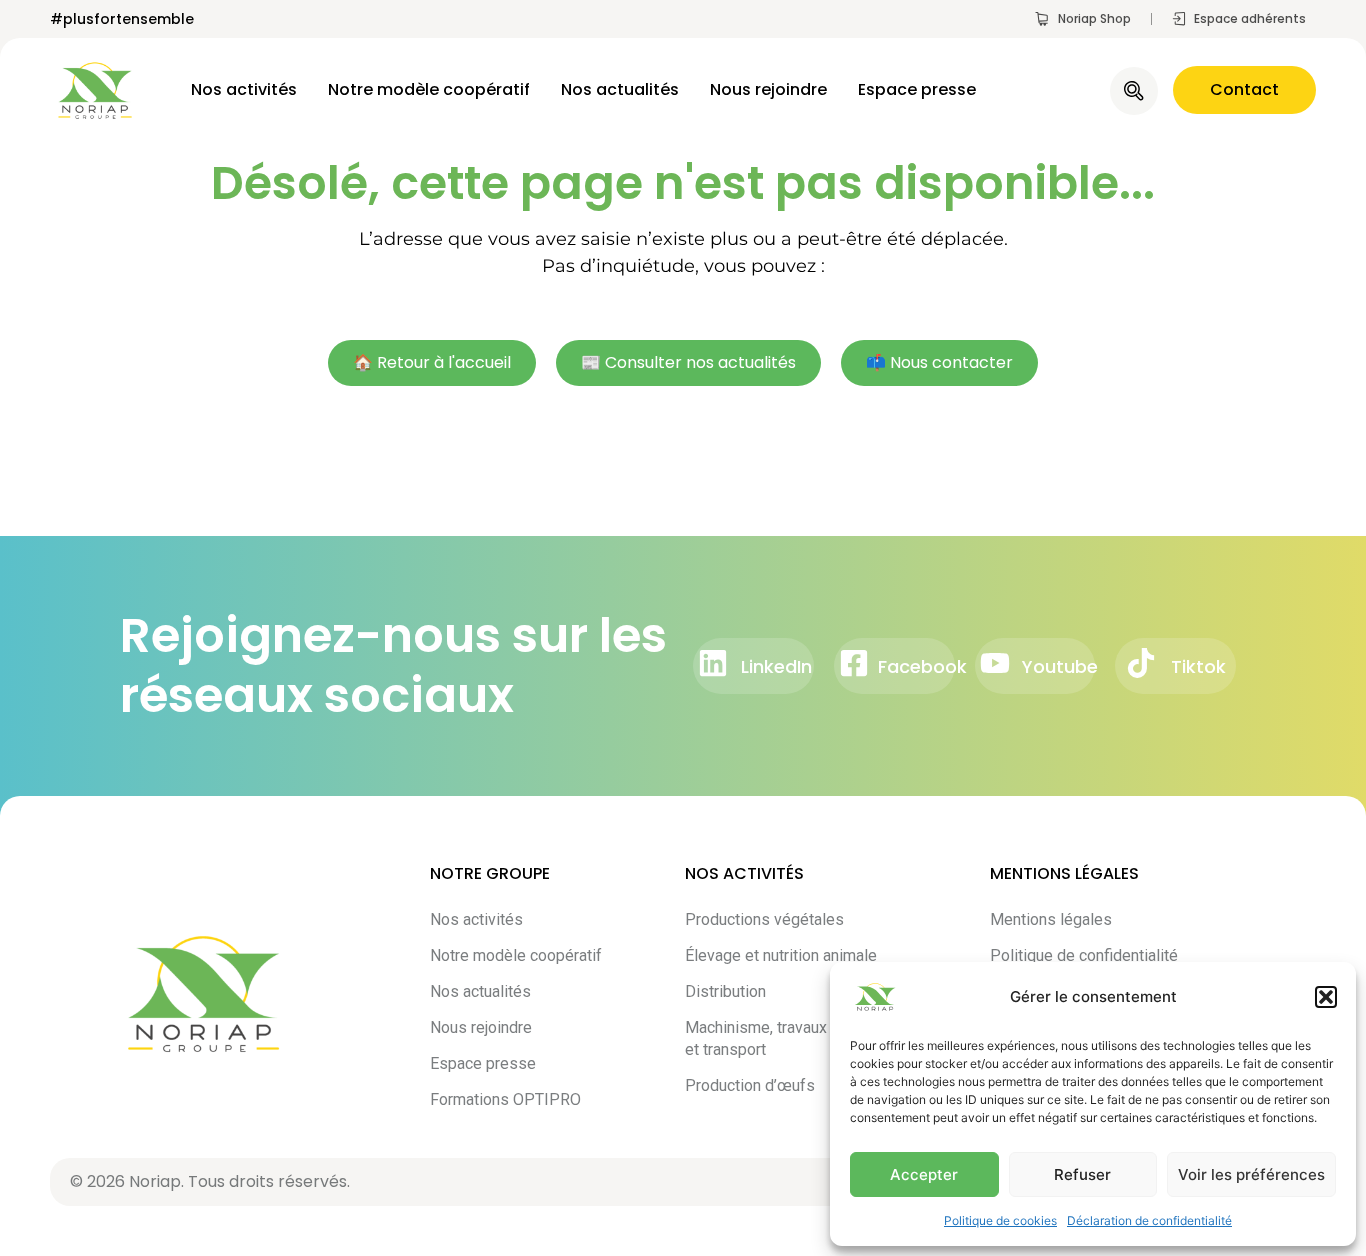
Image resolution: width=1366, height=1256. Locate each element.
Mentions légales (1051, 919)
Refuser (1082, 1174)
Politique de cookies (1000, 1220)
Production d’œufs (750, 1085)
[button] (1326, 997)
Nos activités (244, 90)
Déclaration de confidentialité (1149, 1220)
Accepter (924, 1174)
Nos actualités (620, 90)
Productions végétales (764, 919)
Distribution (725, 991)
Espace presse (917, 90)
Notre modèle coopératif (429, 90)
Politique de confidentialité (1084, 955)
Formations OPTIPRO (505, 1099)
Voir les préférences (1251, 1174)
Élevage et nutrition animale (781, 955)
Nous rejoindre (768, 90)
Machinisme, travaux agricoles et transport (790, 1038)
